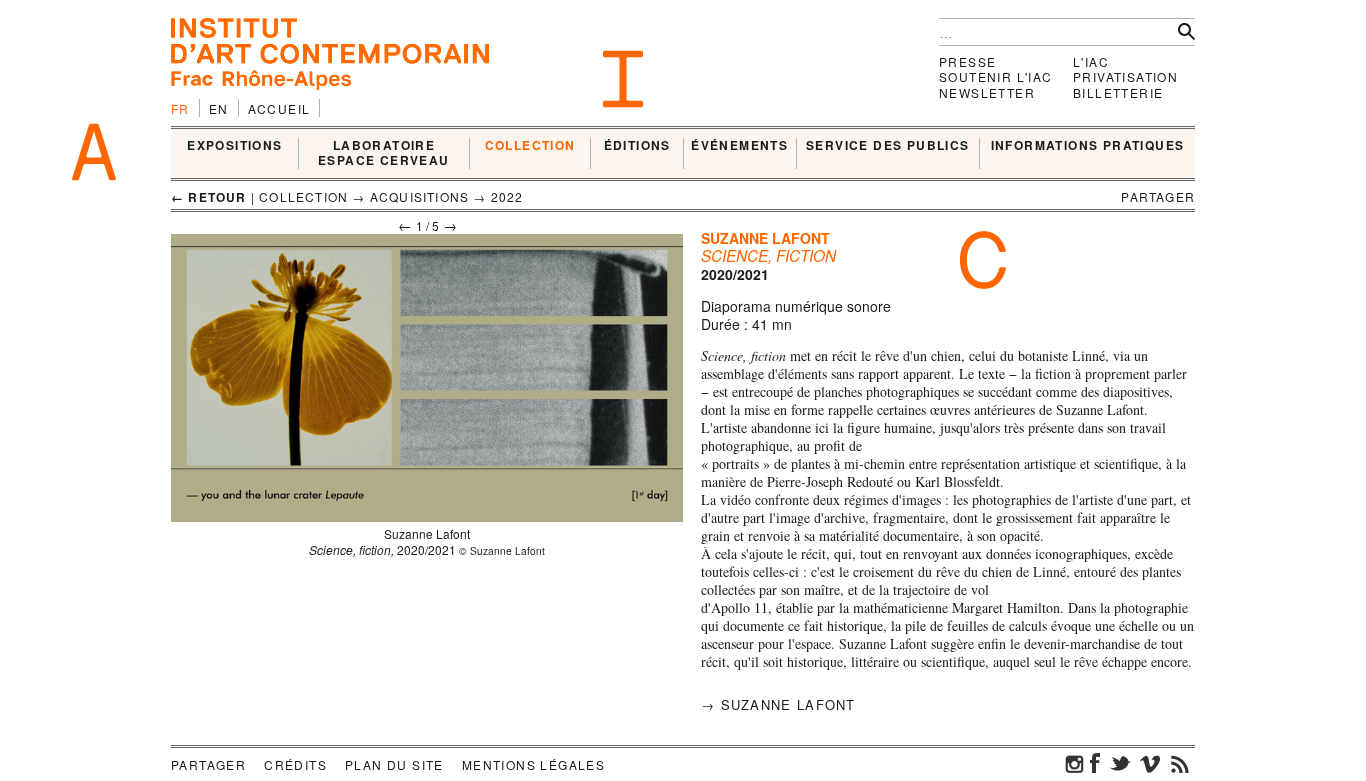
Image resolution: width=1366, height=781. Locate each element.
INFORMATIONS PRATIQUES (1088, 146)
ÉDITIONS (637, 146)
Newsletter (987, 92)
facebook (1095, 763)
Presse (967, 61)
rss (1180, 763)
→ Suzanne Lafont (778, 704)
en (219, 108)
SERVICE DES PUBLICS (888, 146)
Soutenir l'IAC (996, 76)
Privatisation (1125, 76)
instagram (1075, 763)
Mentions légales (533, 764)
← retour (209, 197)
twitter (1120, 763)
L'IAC (1091, 61)
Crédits (295, 764)
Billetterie (1118, 92)
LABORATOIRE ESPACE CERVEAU (384, 153)
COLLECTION (530, 146)
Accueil (279, 108)
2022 (507, 196)
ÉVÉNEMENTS (739, 146)
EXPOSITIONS (234, 146)
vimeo (1150, 763)
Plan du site (394, 764)
